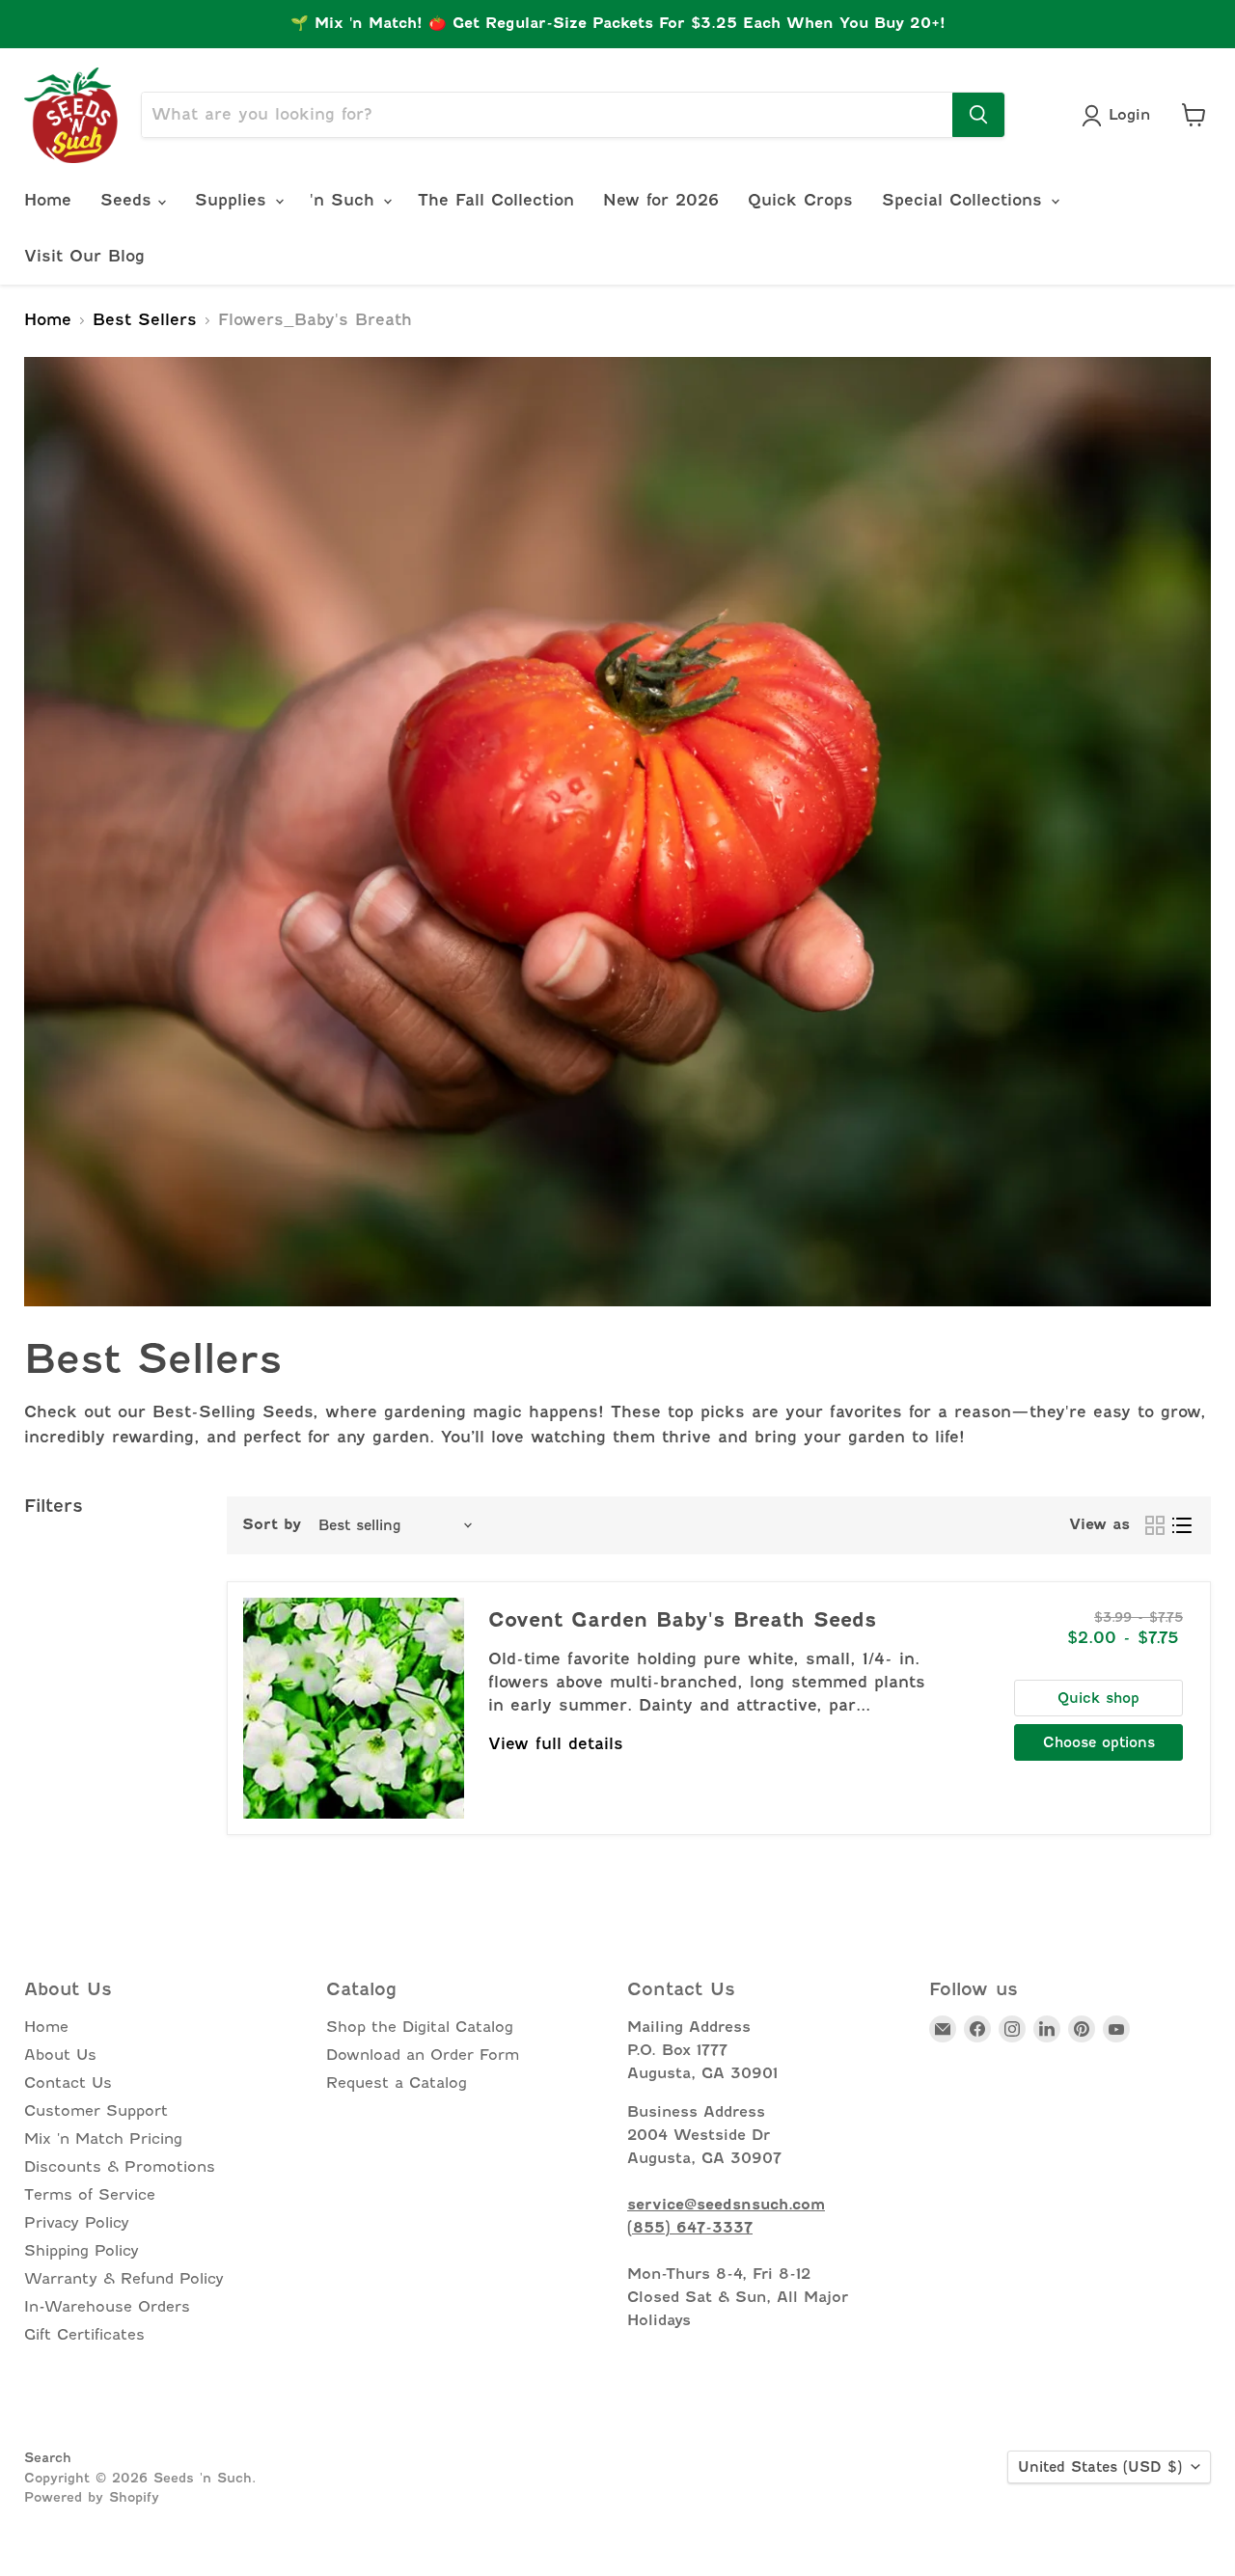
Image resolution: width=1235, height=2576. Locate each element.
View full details (556, 1744)
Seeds (129, 200)
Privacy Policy (77, 2223)
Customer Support (96, 2111)
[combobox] (547, 115)
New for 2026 (661, 200)
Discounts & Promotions (120, 2167)
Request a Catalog (397, 2083)
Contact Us (68, 2083)
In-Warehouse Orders (107, 2307)
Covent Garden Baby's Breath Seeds (682, 1620)
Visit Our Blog (84, 256)
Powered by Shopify (92, 2497)
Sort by (272, 1525)
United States (1100, 2467)
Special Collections (965, 200)
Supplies (234, 200)
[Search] (978, 115)
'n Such (345, 200)
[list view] (1182, 1525)
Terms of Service (90, 2195)
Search (48, 2457)
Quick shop (1098, 1698)
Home (48, 200)
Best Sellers (145, 320)
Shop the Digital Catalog (420, 2027)
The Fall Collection (496, 200)
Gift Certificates (84, 2335)
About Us (60, 2055)
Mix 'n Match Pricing (103, 2139)
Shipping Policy (82, 2251)
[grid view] (1155, 1525)
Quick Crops (800, 200)
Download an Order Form (423, 2055)
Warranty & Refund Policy (124, 2279)
